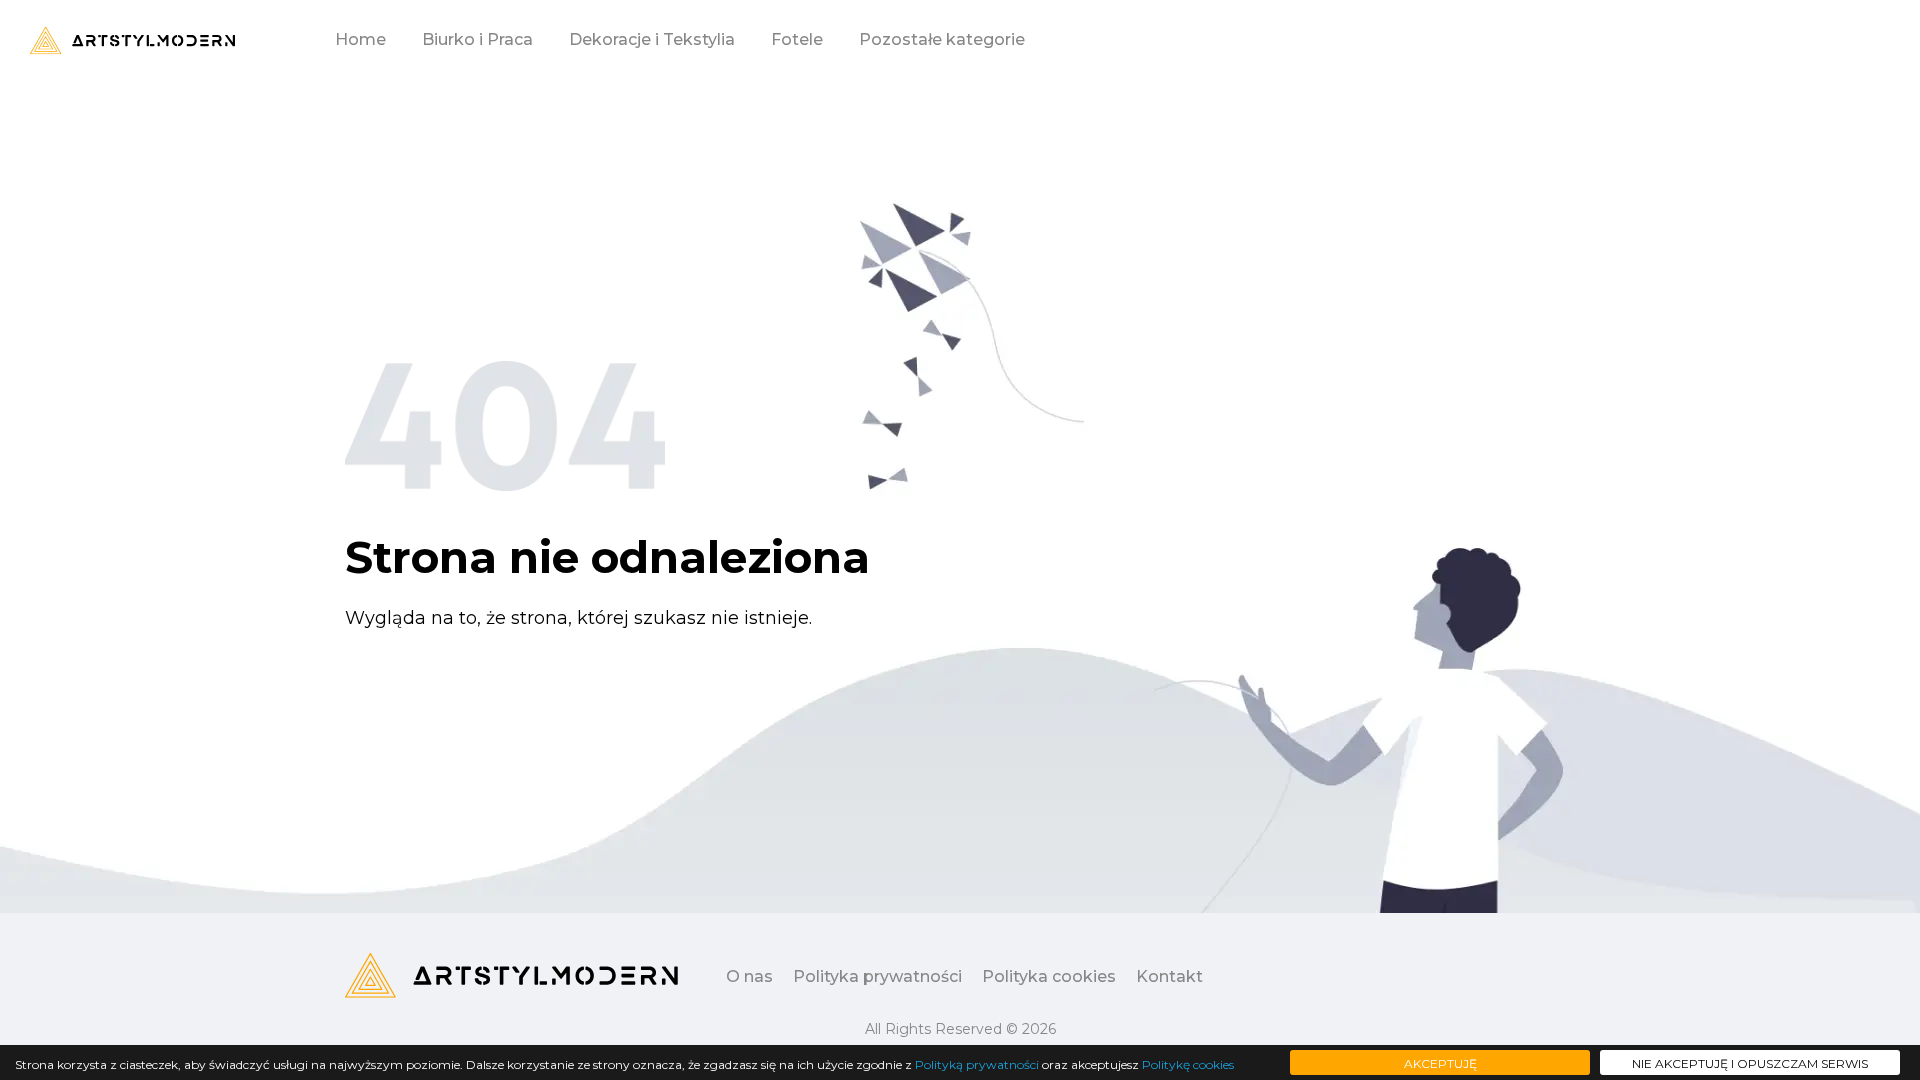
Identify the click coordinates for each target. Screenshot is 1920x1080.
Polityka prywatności (877, 976)
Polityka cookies (1049, 976)
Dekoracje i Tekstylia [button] (652, 39)
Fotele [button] (797, 39)
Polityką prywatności (977, 1064)
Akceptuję (1440, 1063)
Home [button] (360, 39)
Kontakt (1169, 976)
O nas (749, 976)
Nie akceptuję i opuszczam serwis (1750, 1063)
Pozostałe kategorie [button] (942, 39)
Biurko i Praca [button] (477, 39)
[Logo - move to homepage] (132, 40)
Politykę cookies (1188, 1064)
